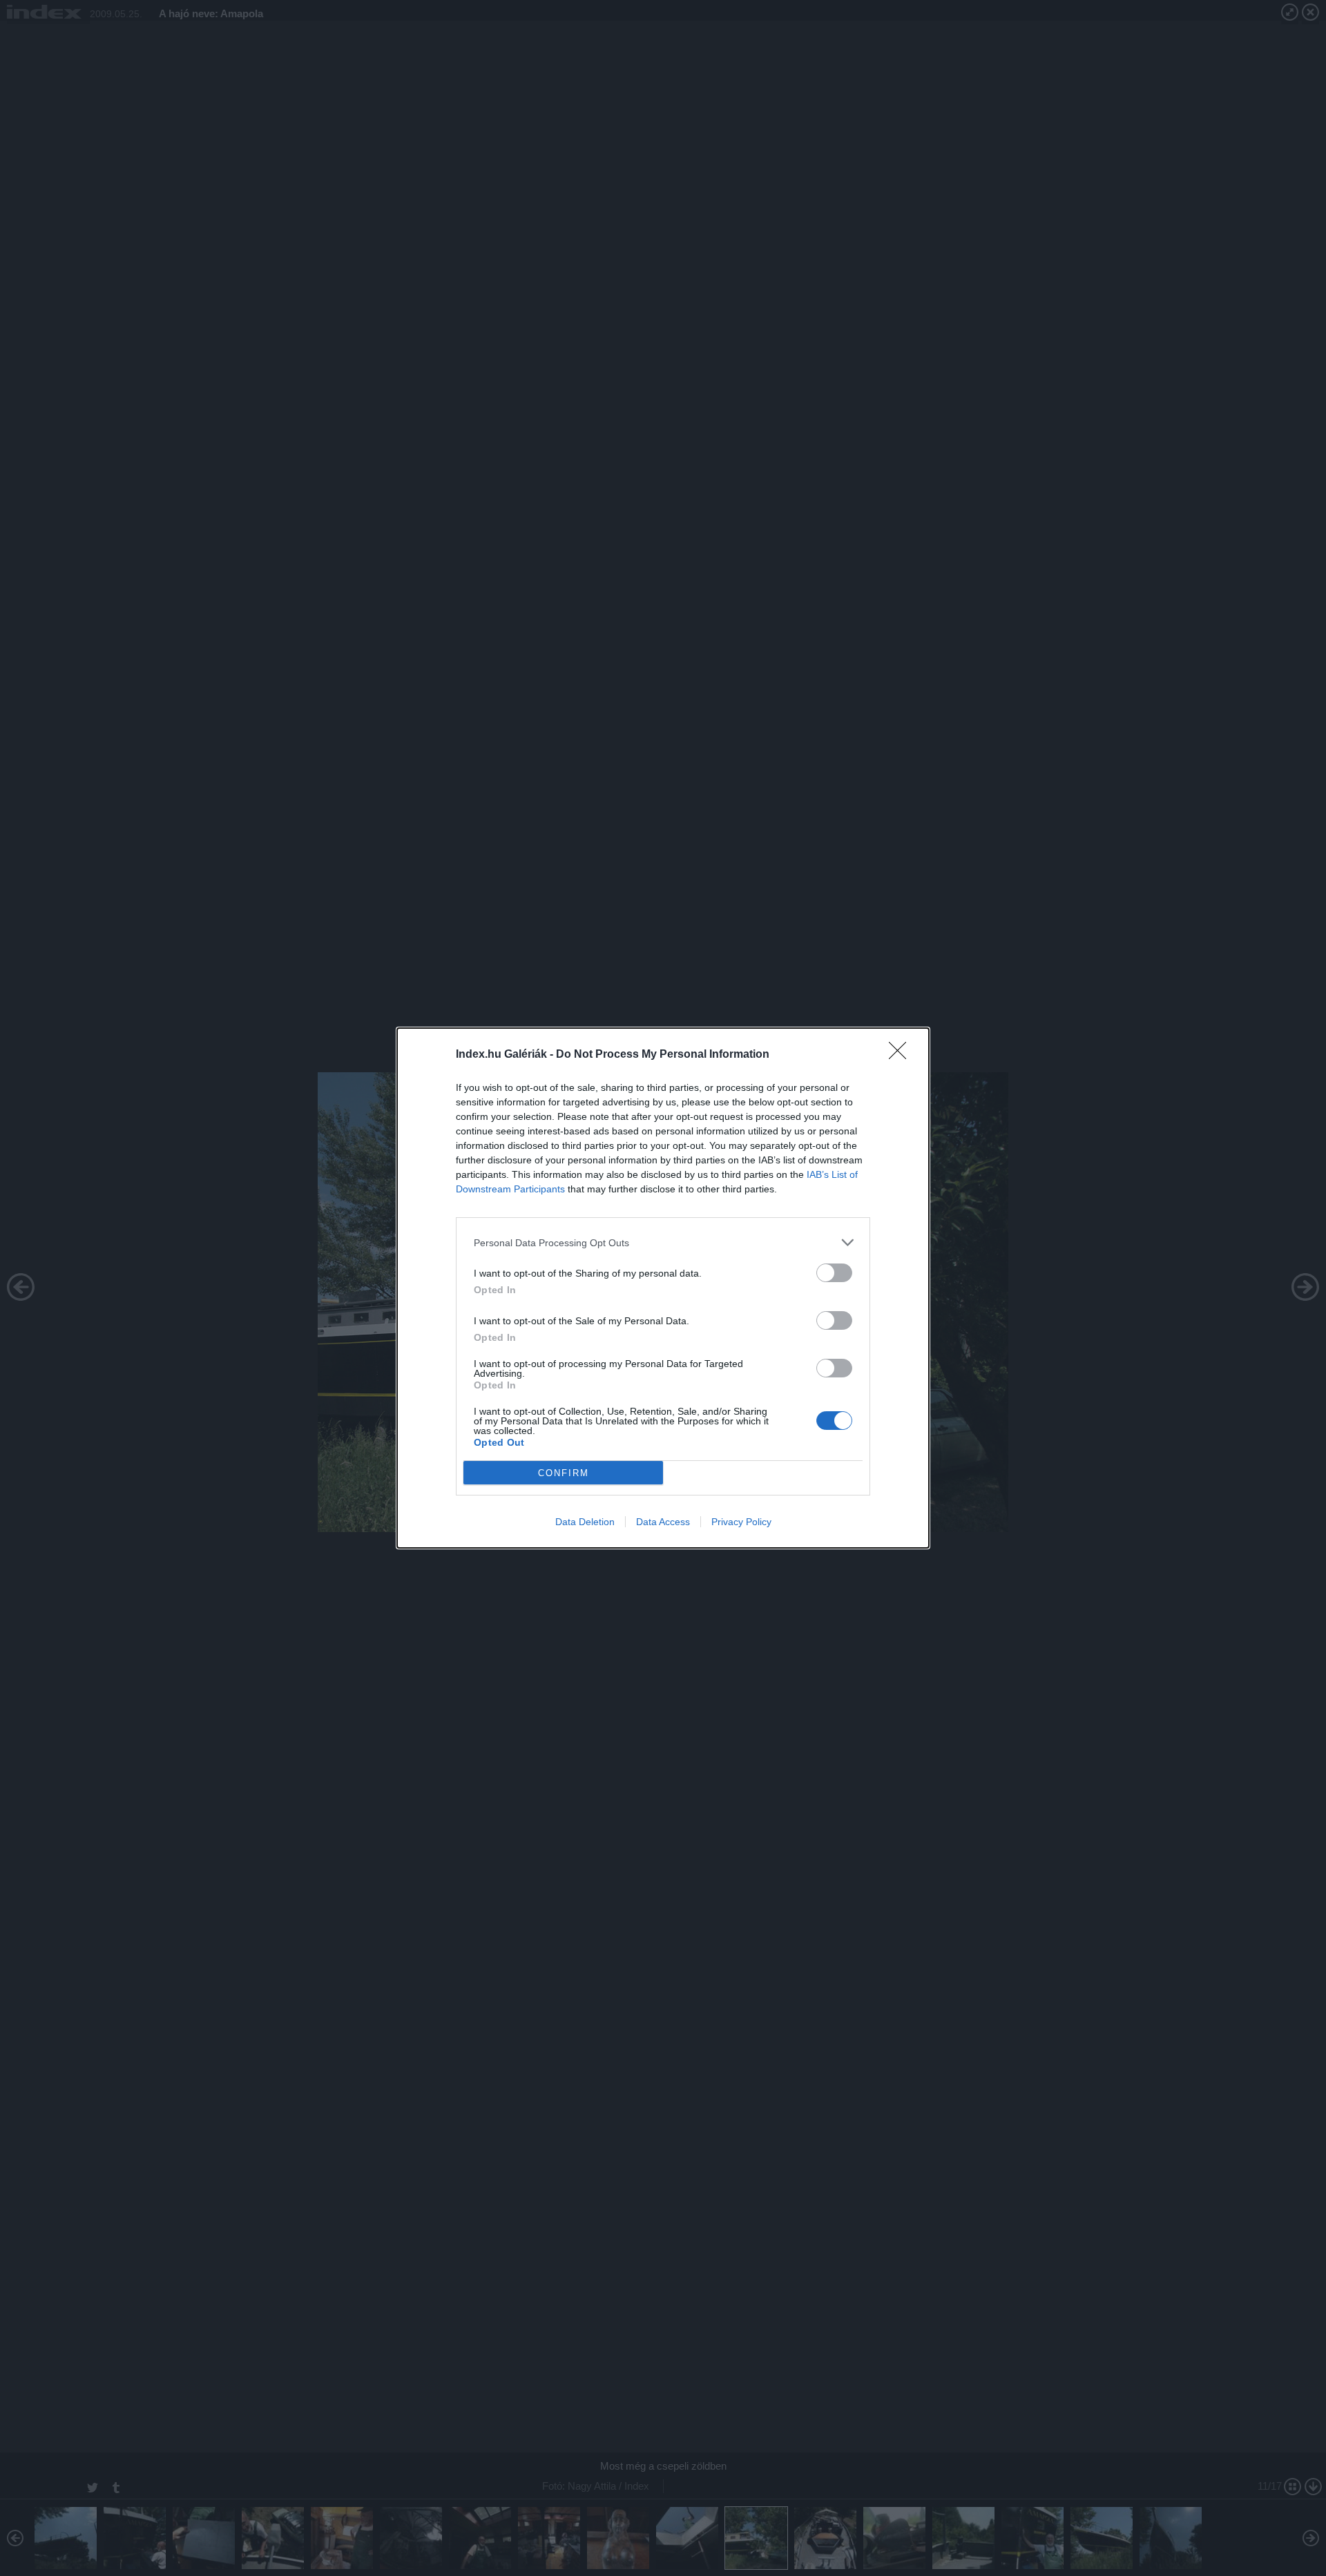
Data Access (663, 1522)
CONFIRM (564, 1473)
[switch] (834, 1273)
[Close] (902, 1055)
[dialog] (663, 1288)
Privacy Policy (741, 1522)
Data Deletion (585, 1522)
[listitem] (663, 1242)
